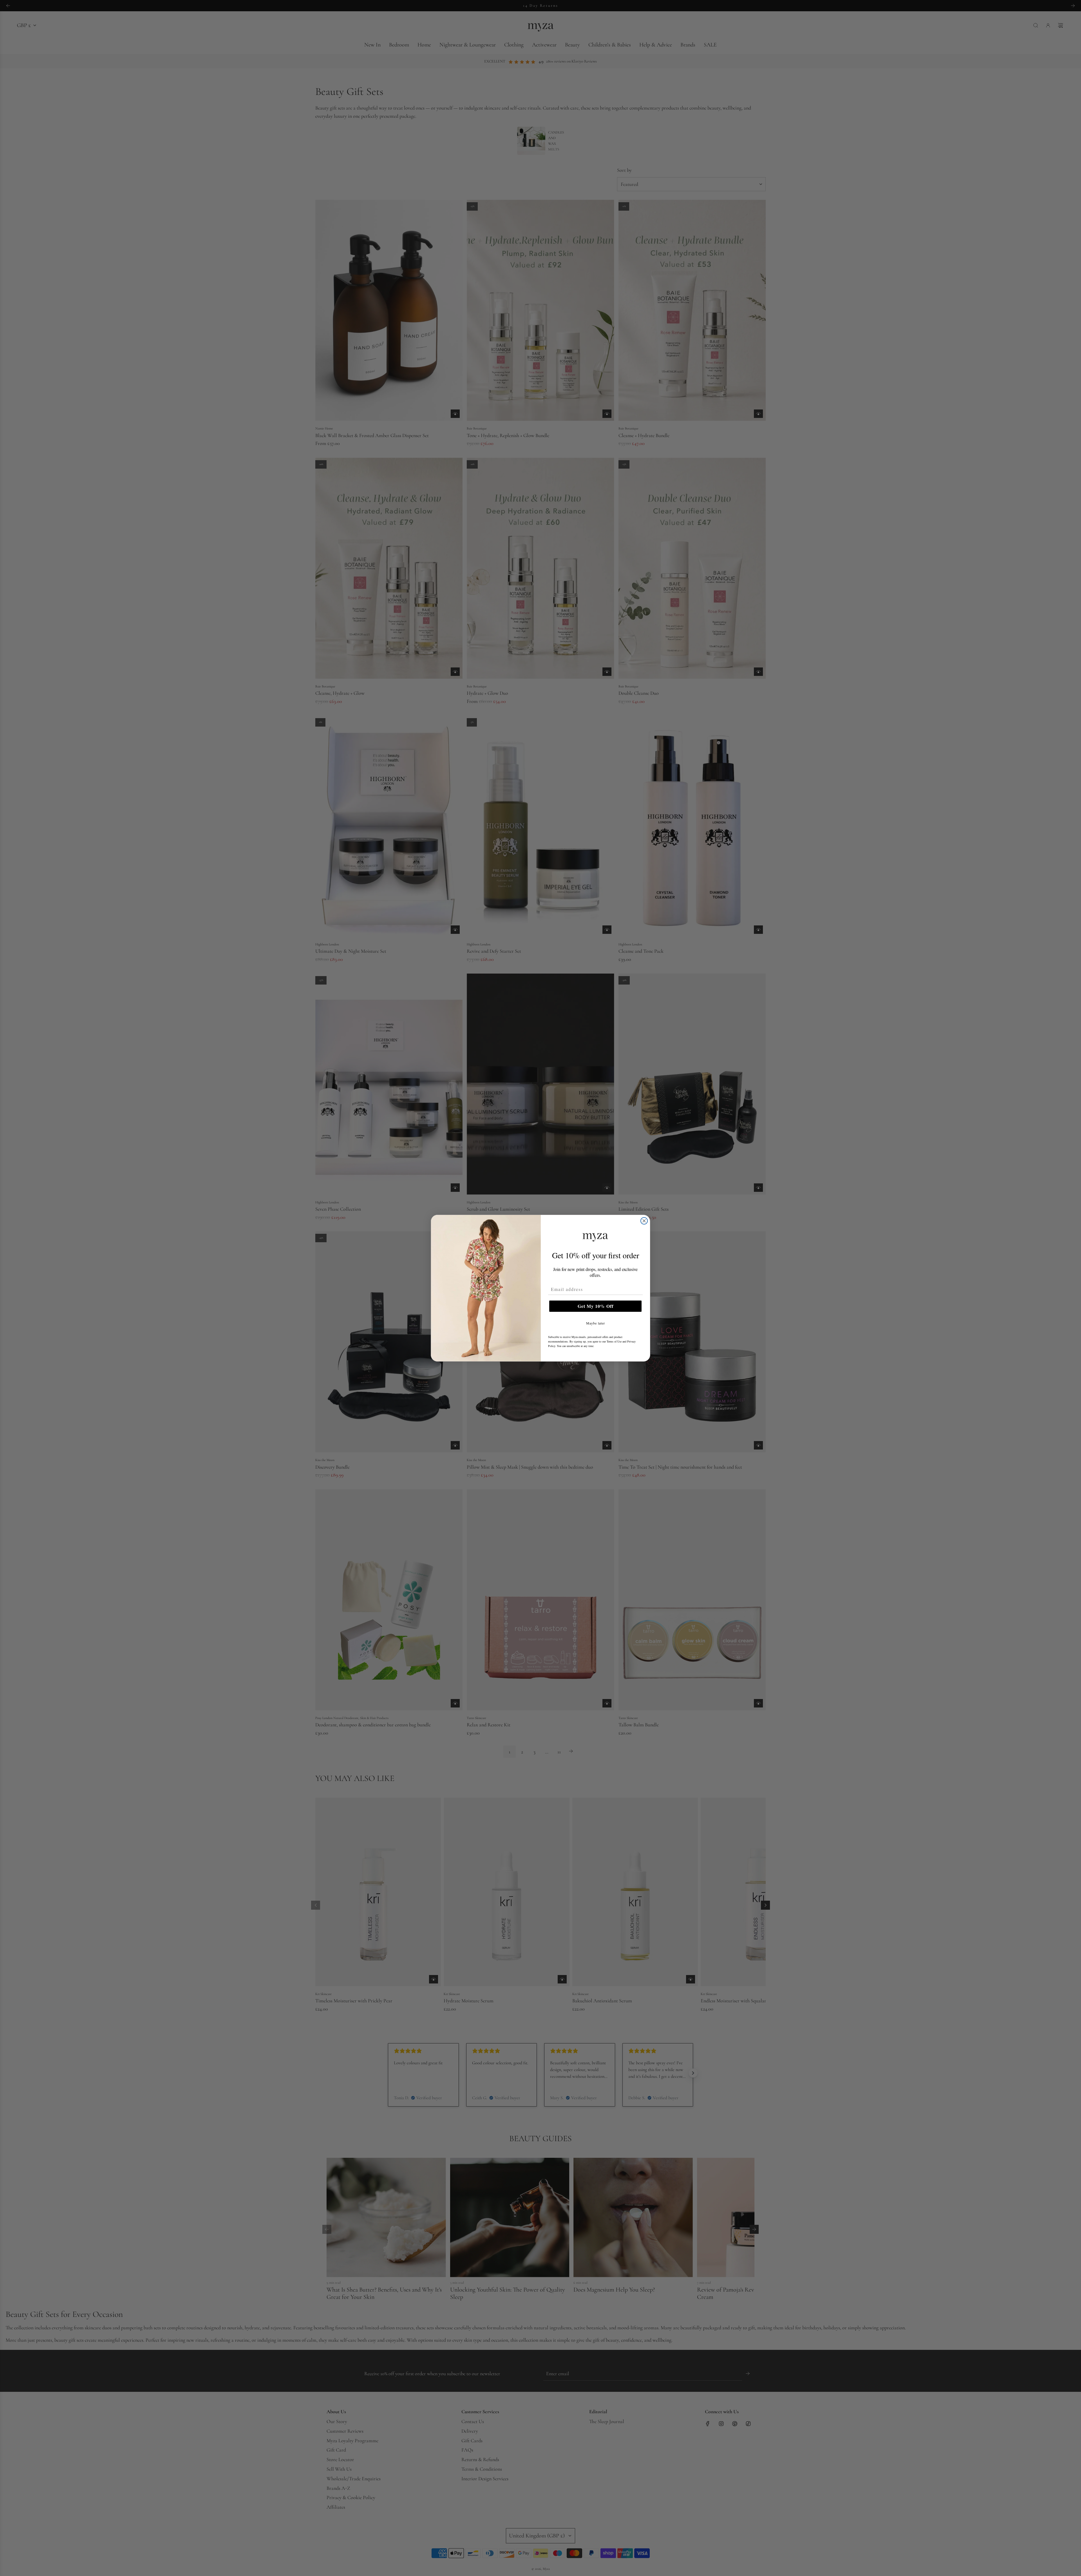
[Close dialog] (644, 1221)
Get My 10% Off (596, 1306)
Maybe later (596, 1323)
